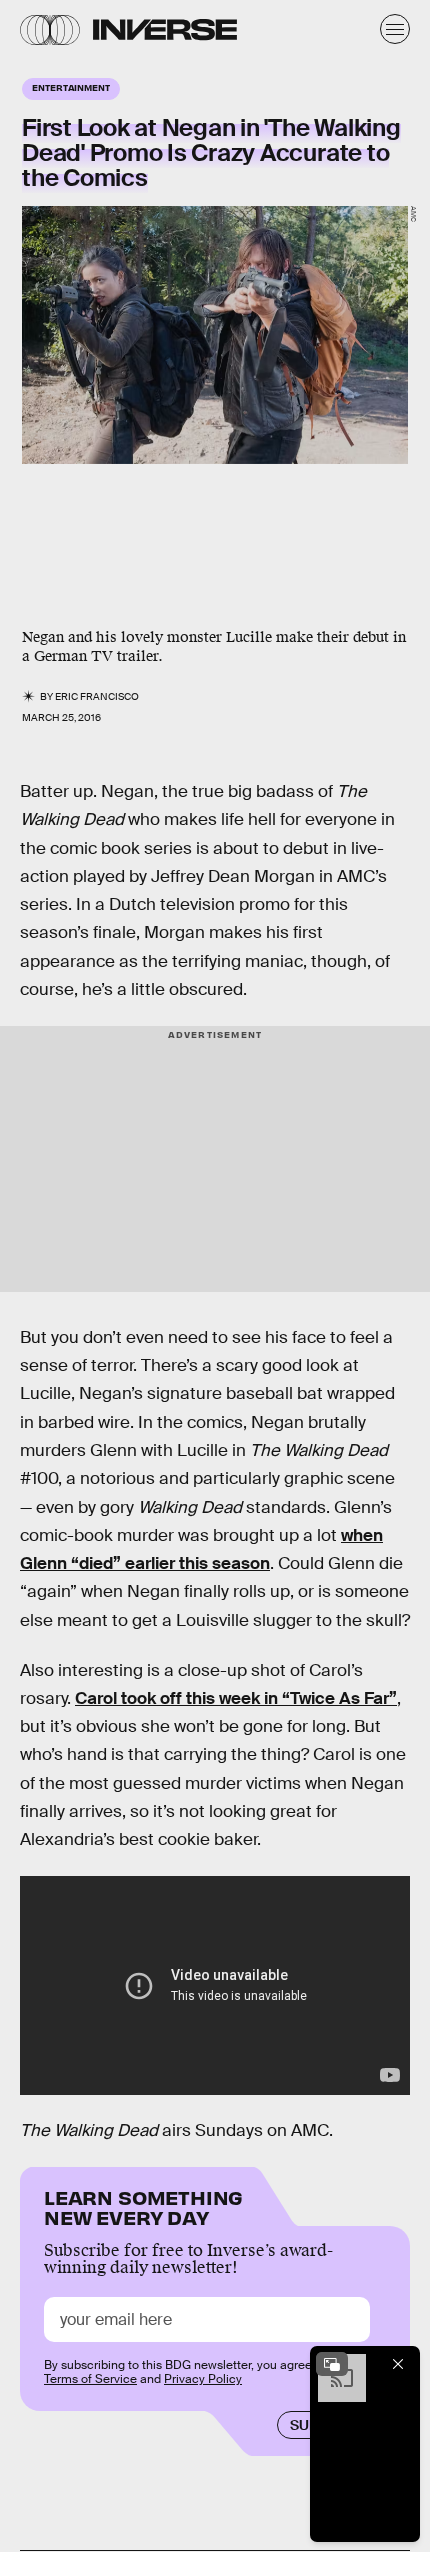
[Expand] (332, 2364)
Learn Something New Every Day (143, 2205)
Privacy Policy (203, 2379)
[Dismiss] (398, 2364)
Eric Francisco (97, 696)
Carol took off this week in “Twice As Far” (236, 1698)
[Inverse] (165, 29)
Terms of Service (90, 2379)
